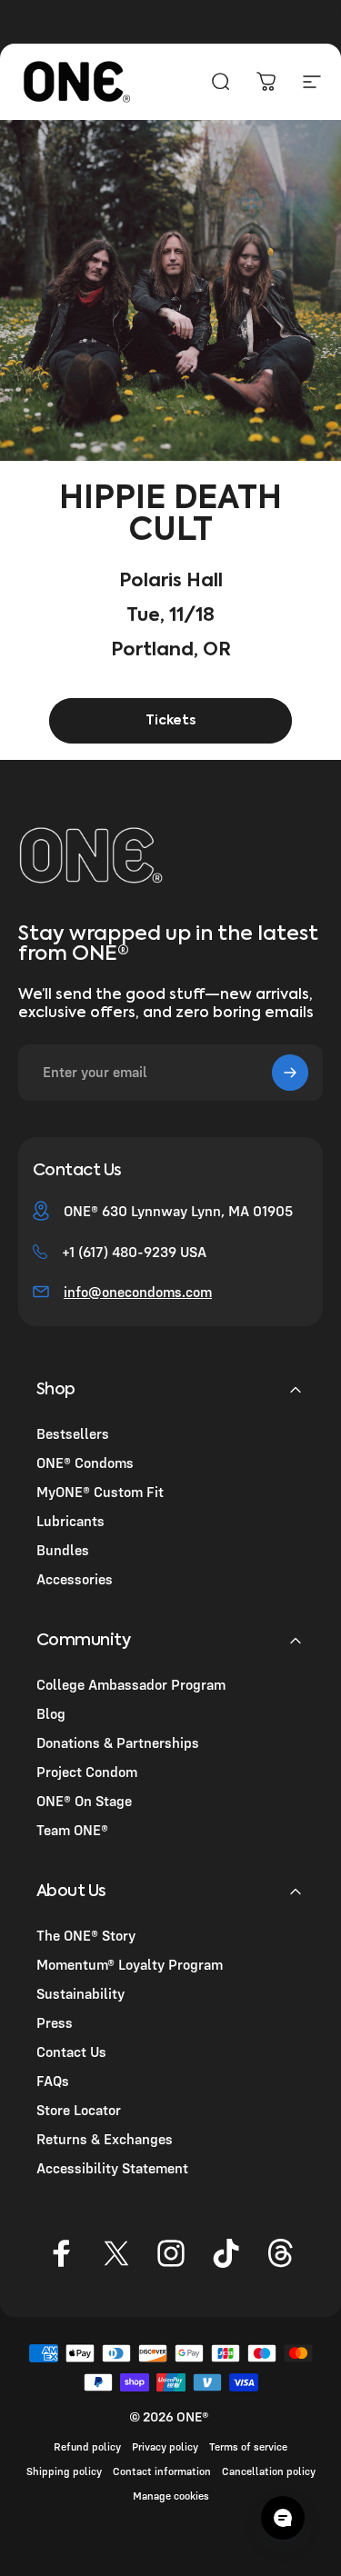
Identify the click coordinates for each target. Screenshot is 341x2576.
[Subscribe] (290, 1073)
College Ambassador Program (131, 1684)
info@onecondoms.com (138, 1292)
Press (55, 2022)
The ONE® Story (86, 1935)
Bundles (63, 1550)
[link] (170, 721)
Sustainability (80, 1993)
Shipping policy (64, 2471)
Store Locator (79, 2110)
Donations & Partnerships (118, 1742)
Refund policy (87, 2446)
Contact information (162, 2471)
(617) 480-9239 (127, 1252)
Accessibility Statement (112, 2168)
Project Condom (87, 1772)
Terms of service (248, 2446)
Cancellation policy (269, 2471)
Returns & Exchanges (105, 2139)
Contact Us (71, 2052)
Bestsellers (73, 1433)
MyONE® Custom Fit (100, 1492)
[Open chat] (283, 2518)
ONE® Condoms (85, 1463)
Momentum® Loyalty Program (130, 1964)
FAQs (53, 2081)
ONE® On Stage (84, 1801)
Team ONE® (72, 1830)
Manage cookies (171, 2496)
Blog (51, 1713)
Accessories (75, 1579)
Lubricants (70, 1521)
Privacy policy (165, 2446)
